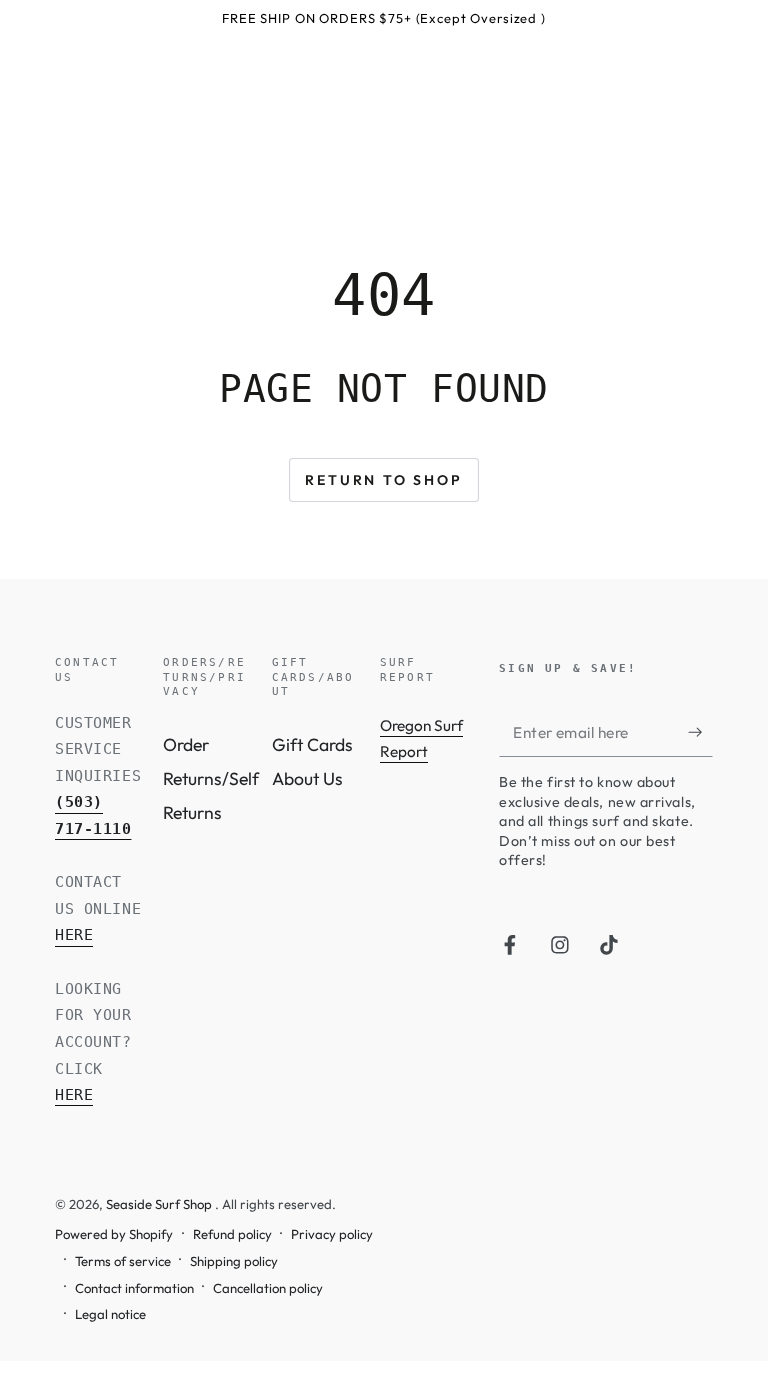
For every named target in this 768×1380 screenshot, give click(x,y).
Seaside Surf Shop (160, 1204)
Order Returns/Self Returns (211, 778)
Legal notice (110, 1314)
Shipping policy (234, 1261)
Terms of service (123, 1261)
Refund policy (232, 1234)
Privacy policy (332, 1234)
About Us (307, 778)
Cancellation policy (268, 1288)
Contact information (134, 1288)
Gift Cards (312, 744)
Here (74, 935)
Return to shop (383, 480)
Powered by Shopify (114, 1234)
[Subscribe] (700, 731)
